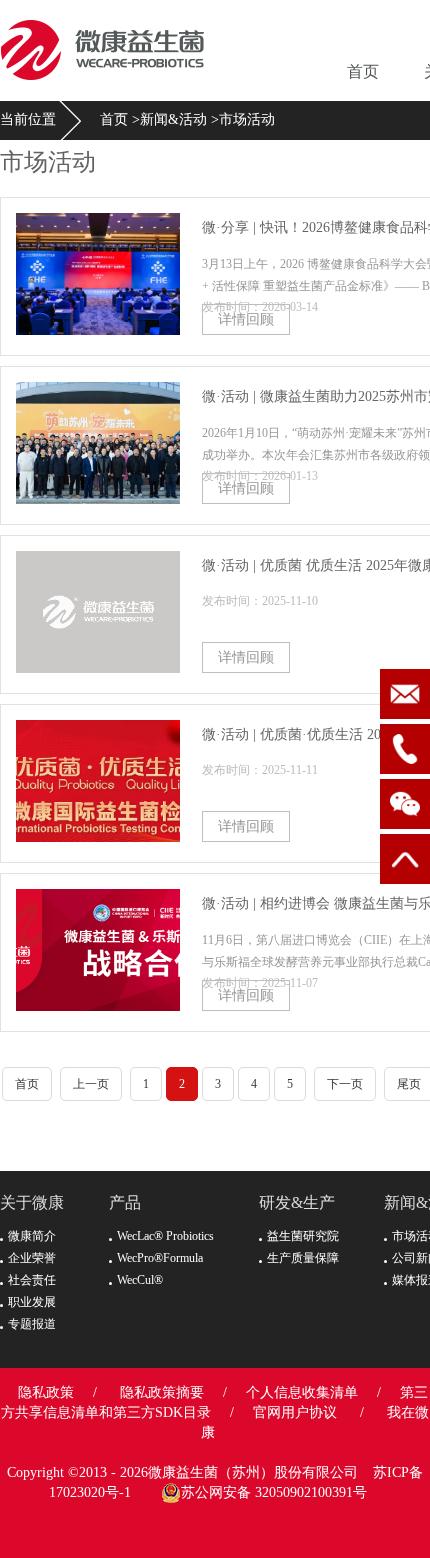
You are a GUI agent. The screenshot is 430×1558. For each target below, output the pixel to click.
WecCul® (140, 1280)
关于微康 (32, 1202)
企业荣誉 (32, 1258)
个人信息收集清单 (302, 1392)
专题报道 (32, 1324)
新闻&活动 (173, 119)
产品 (125, 1202)
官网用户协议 (295, 1412)
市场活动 (247, 119)
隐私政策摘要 (162, 1392)
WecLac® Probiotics (165, 1236)
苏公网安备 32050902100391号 (274, 1492)
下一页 (345, 1084)
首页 (363, 71)
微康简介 (32, 1236)
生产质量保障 (303, 1258)
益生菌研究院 (303, 1236)
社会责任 (32, 1280)
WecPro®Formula (160, 1258)
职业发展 (32, 1302)
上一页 (91, 1084)
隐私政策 (46, 1392)
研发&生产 (297, 1202)
